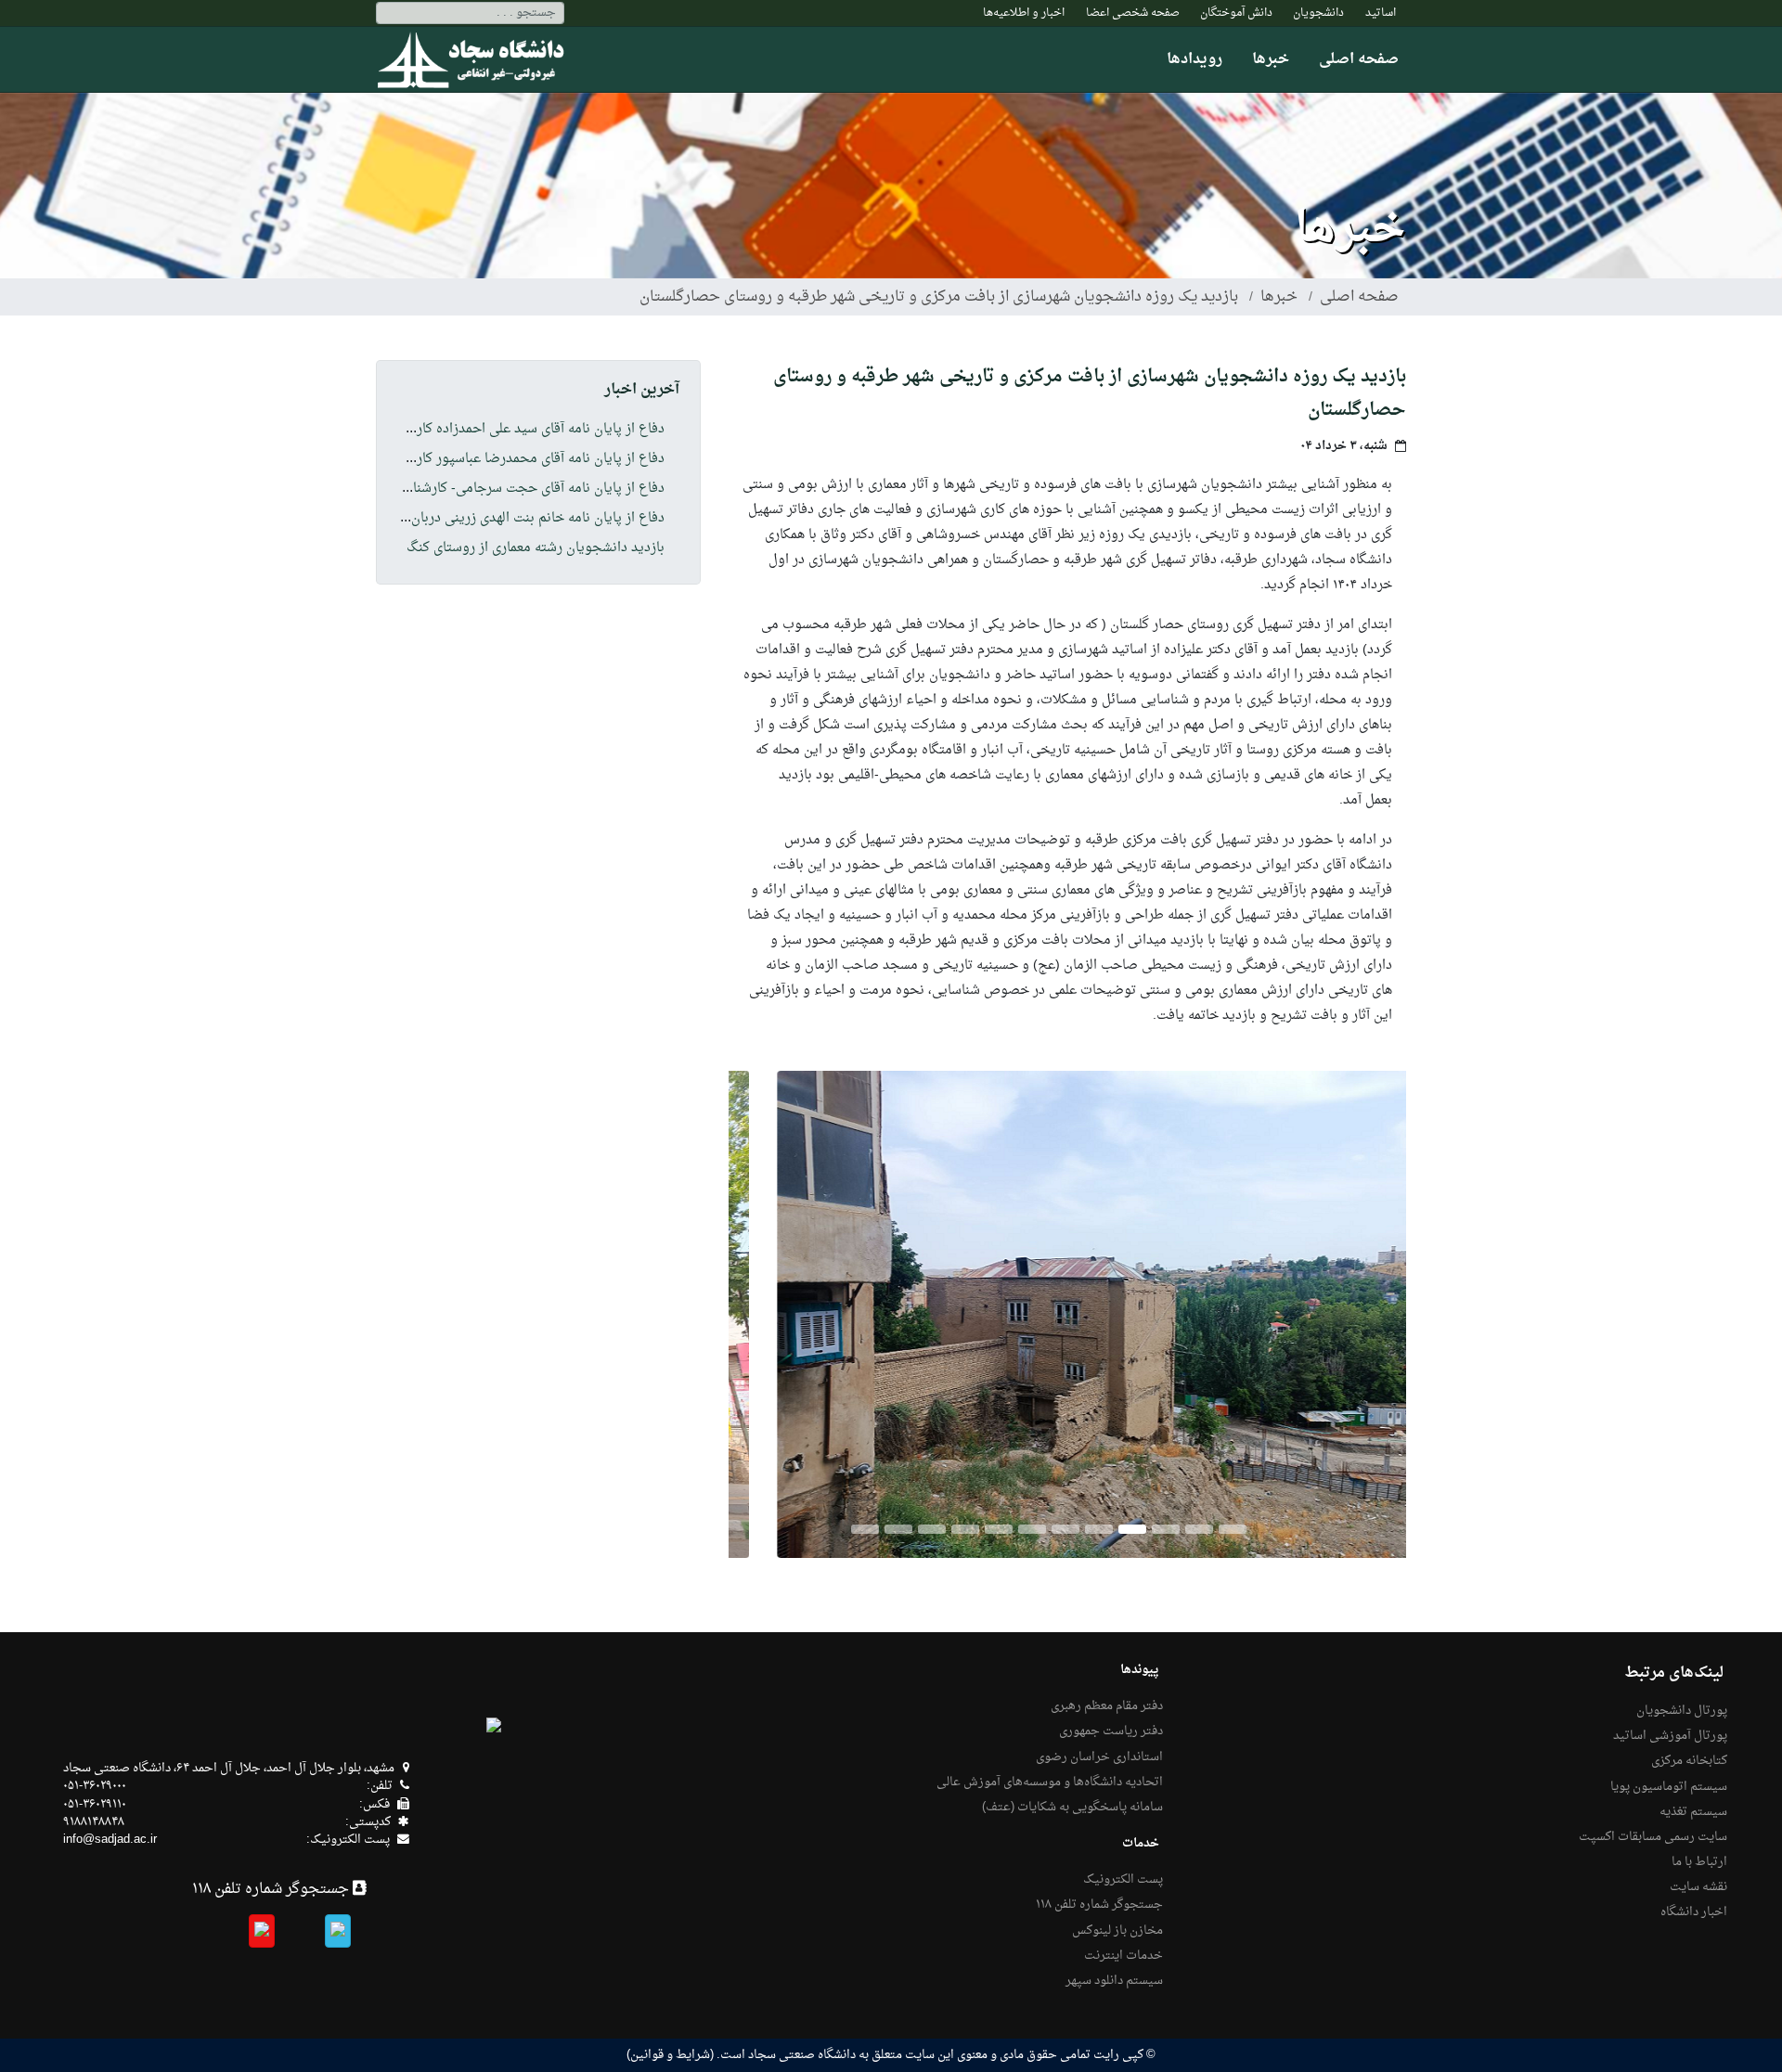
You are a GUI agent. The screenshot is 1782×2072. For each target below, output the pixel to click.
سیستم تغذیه (1693, 1812)
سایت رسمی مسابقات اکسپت (1653, 1837)
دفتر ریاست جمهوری (1111, 1731)
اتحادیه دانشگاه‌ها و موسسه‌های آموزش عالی (1050, 1782)
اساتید (1381, 13)
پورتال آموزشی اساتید (1670, 1736)
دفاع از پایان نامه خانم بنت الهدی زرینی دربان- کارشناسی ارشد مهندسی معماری (445, 519)
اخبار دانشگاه (1694, 1912)
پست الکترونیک (1123, 1880)
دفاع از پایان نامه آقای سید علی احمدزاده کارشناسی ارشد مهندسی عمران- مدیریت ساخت (418, 430)
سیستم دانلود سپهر (1114, 1981)
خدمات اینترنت (1123, 1956)
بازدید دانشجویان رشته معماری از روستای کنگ (536, 548)
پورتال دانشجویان (1682, 1711)
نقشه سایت (1698, 1887)
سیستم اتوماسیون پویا (1669, 1787)
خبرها (1271, 59)
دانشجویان (1318, 13)
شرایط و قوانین (670, 2055)
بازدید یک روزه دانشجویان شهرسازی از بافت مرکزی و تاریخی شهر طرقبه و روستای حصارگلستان (939, 297)
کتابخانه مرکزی (1689, 1761)
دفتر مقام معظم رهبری (1107, 1706)
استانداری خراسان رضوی (1099, 1757)
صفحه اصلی (1359, 59)
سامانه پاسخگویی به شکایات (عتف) (1072, 1808)
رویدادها (1194, 59)
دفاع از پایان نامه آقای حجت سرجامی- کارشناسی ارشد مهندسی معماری (467, 489)
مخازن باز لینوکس (1117, 1931)
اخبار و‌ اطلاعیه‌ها (1024, 13)
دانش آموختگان (1236, 13)
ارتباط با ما (1699, 1862)
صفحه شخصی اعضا (1133, 13)
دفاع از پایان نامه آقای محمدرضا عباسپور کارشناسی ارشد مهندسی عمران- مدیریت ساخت (418, 459)
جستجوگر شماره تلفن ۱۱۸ (1099, 1905)
